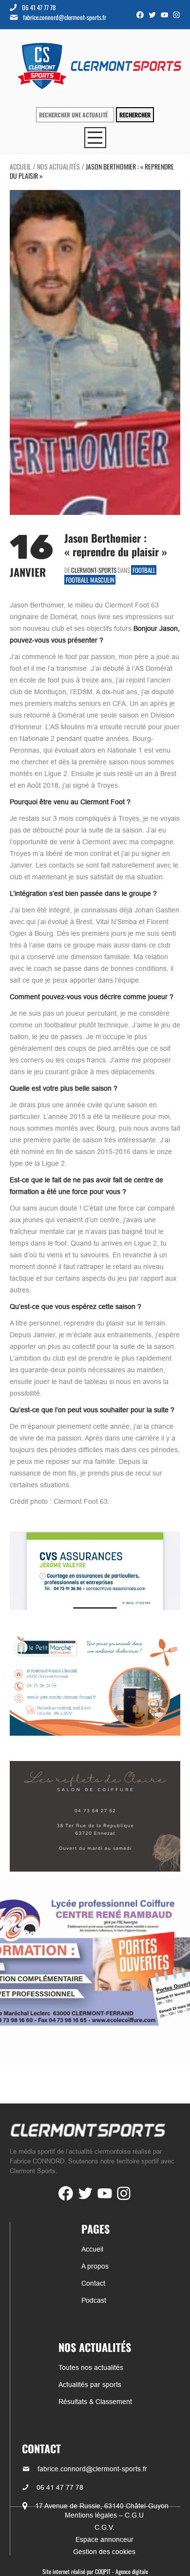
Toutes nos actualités (91, 2368)
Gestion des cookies (104, 2552)
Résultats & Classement (95, 2402)
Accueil (20, 166)
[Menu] (95, 138)
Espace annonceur (104, 2539)
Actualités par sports (90, 2385)
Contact (93, 2283)
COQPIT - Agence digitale (122, 2571)
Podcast (94, 2300)
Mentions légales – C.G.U (104, 2515)
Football (144, 570)
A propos (95, 2266)
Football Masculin (90, 580)
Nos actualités (58, 166)
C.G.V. (104, 2527)
